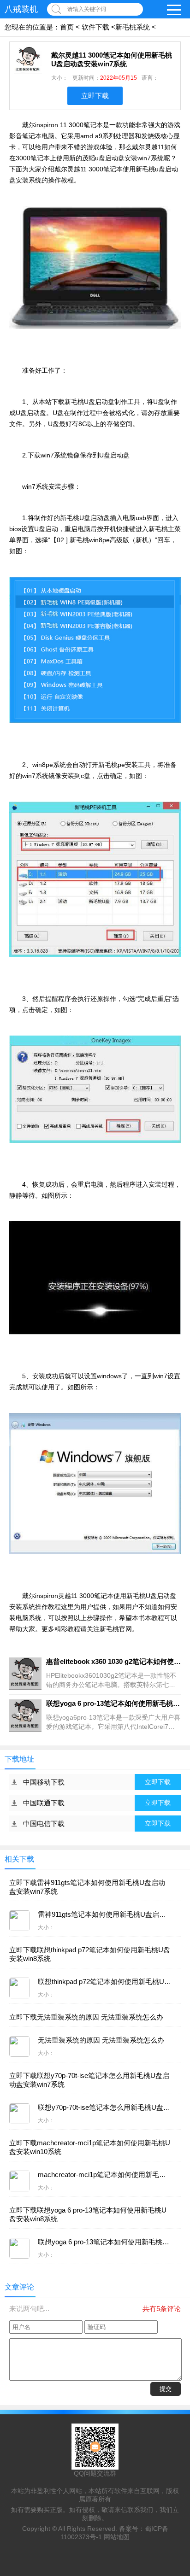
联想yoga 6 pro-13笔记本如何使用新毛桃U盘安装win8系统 (88, 2214)
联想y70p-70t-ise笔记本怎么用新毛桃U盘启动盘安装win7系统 (89, 2080)
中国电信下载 (44, 1824)
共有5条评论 (162, 2309)
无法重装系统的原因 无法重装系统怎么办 (86, 2017)
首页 (67, 27)
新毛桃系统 (133, 27)
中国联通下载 (44, 1803)
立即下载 (95, 96)
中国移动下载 (44, 1782)
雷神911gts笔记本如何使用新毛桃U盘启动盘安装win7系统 (87, 1887)
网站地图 (117, 2537)
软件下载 (95, 27)
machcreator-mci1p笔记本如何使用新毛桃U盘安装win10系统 (90, 2147)
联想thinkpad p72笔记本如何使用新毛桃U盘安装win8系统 (90, 1954)
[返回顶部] (180, 2309)
